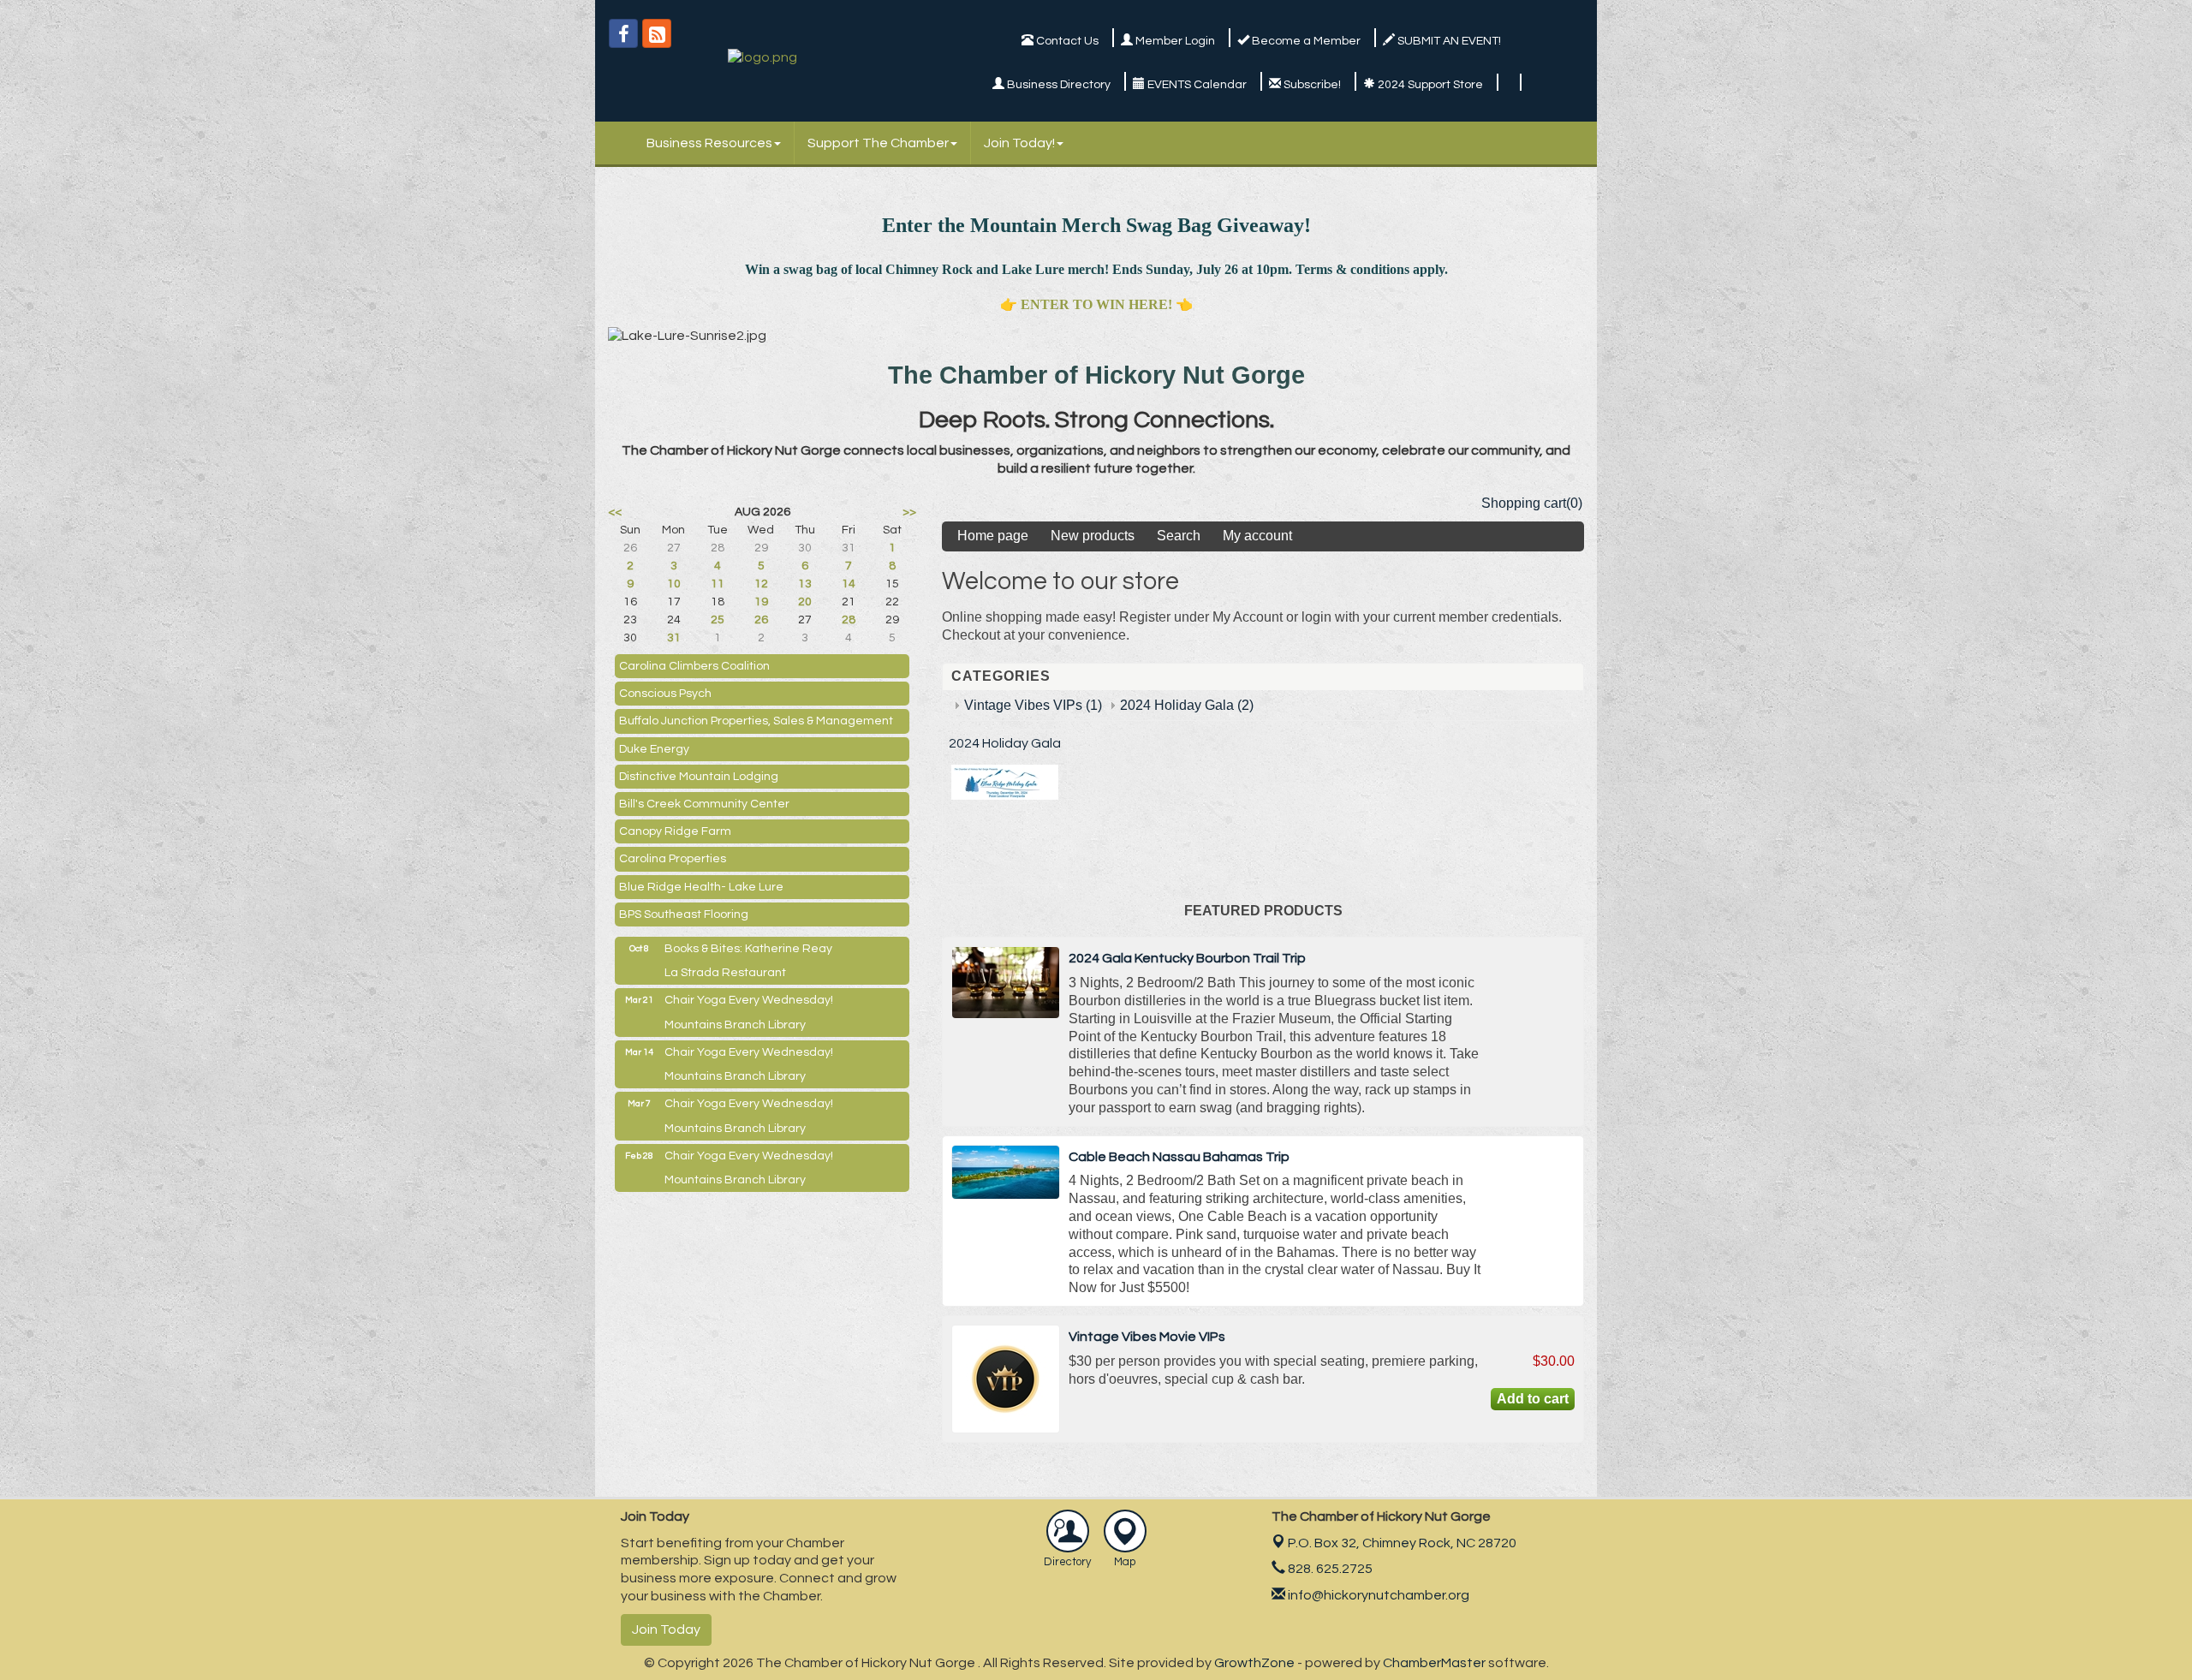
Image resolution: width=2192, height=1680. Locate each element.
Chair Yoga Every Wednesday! (749, 1000)
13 (805, 584)
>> (909, 512)
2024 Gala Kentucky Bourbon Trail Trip (1187, 958)
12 (761, 584)
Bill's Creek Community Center (704, 804)
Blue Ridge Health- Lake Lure (701, 887)
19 (761, 602)
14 (849, 584)
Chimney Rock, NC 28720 (1402, 1543)
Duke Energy (654, 749)
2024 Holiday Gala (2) (1187, 705)
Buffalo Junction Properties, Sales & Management (756, 721)
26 (761, 620)
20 (805, 602)
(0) (1574, 503)
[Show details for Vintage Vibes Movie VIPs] (1006, 1379)
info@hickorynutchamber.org (1377, 1595)
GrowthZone (1254, 1663)
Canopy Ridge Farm (675, 831)
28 (849, 620)
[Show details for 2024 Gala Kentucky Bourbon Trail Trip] (1006, 983)
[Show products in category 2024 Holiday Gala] (1005, 795)
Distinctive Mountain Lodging (699, 777)
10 (674, 584)
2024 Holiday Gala (1005, 743)
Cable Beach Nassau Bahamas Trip (1179, 1157)
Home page (993, 536)
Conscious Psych (665, 694)
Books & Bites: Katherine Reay (748, 949)
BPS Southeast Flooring (684, 914)
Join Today (666, 1629)
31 (674, 638)
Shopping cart (1524, 503)
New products (1093, 536)
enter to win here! (1096, 304)
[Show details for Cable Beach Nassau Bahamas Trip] (1006, 1172)
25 (718, 620)
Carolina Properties (673, 859)
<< (615, 512)
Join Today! (1019, 143)
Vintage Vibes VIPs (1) (1033, 705)
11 (718, 584)
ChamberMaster (1434, 1663)
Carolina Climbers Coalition (694, 666)
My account (1257, 536)
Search (1179, 536)
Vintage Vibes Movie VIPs (1147, 1337)
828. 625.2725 (1329, 1569)
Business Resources (709, 143)
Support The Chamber (878, 143)
